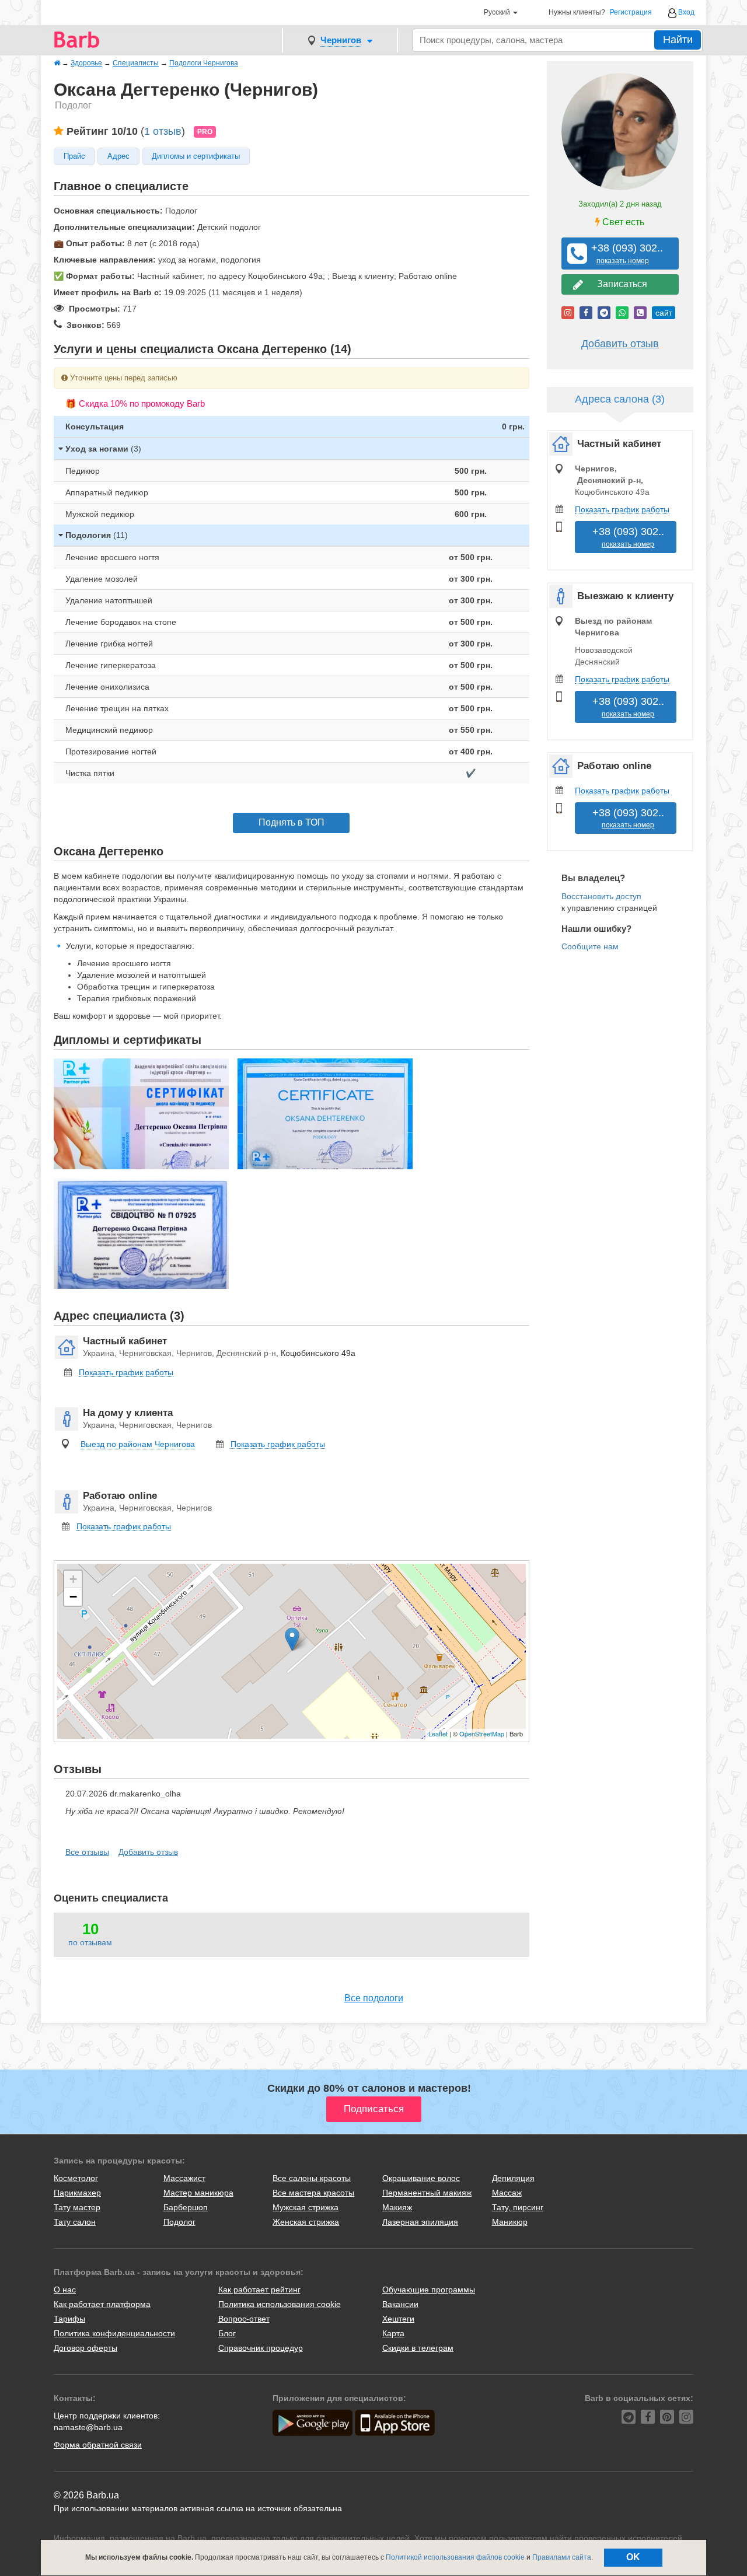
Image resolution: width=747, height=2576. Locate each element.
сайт (664, 313)
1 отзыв (163, 131)
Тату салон (75, 2222)
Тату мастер (77, 2207)
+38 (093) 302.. (623, 254)
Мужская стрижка (306, 2207)
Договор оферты (85, 2348)
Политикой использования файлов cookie (455, 2557)
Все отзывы (87, 1852)
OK (633, 2557)
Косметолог (76, 2178)
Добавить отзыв (148, 1852)
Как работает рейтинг (259, 2290)
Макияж (397, 2207)
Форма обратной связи (98, 2445)
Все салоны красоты (312, 2178)
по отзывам (90, 1942)
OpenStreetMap (482, 1733)
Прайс (74, 156)
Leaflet (438, 1733)
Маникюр (510, 2222)
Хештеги (398, 2319)
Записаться (620, 284)
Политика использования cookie (280, 2304)
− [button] (73, 1597)
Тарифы (69, 2319)
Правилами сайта (562, 2557)
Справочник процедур (261, 2348)
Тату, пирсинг (518, 2207)
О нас (65, 2290)
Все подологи (374, 1998)
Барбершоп (186, 2207)
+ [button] (73, 1579)
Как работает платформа (102, 2304)
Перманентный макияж (427, 2193)
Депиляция (513, 2178)
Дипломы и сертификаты (196, 156)
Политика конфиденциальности (114, 2333)
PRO (205, 132)
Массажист (184, 2178)
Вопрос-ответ (244, 2319)
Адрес (118, 156)
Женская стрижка (306, 2222)
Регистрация (631, 13)
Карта (393, 2333)
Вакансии (400, 2304)
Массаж (507, 2193)
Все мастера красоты (313, 2193)
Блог (227, 2333)
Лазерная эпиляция (420, 2222)
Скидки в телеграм (418, 2348)
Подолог (179, 2222)
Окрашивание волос (421, 2178)
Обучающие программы (429, 2290)
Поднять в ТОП (292, 822)
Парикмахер (77, 2193)
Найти (678, 40)
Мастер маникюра (198, 2193)
